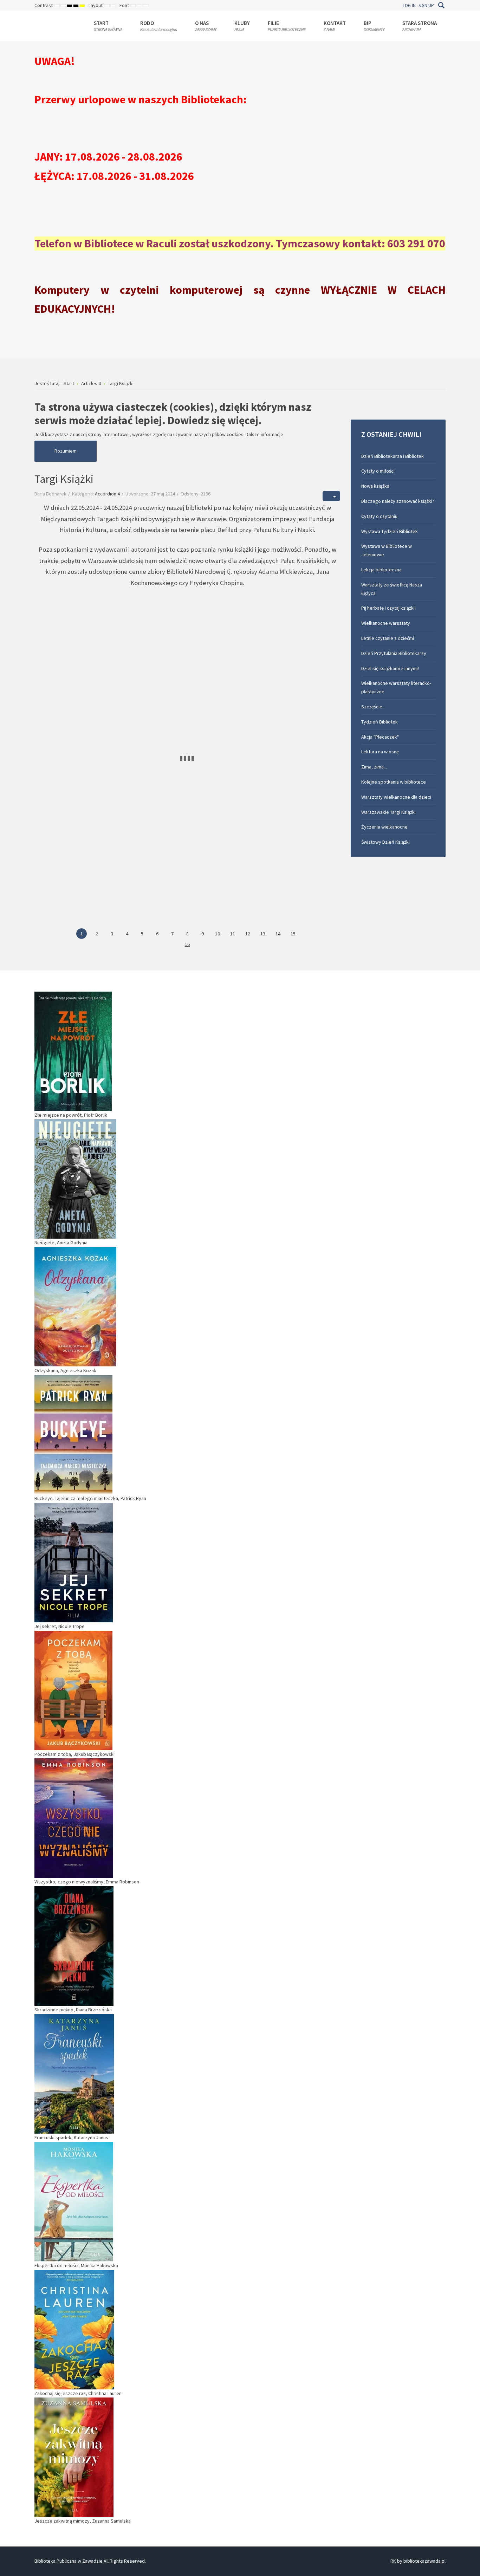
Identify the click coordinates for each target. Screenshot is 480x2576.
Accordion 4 (107, 494)
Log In (409, 5)
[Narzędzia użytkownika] (331, 496)
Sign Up (426, 5)
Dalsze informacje (264, 434)
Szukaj (441, 5)
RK (393, 2561)
